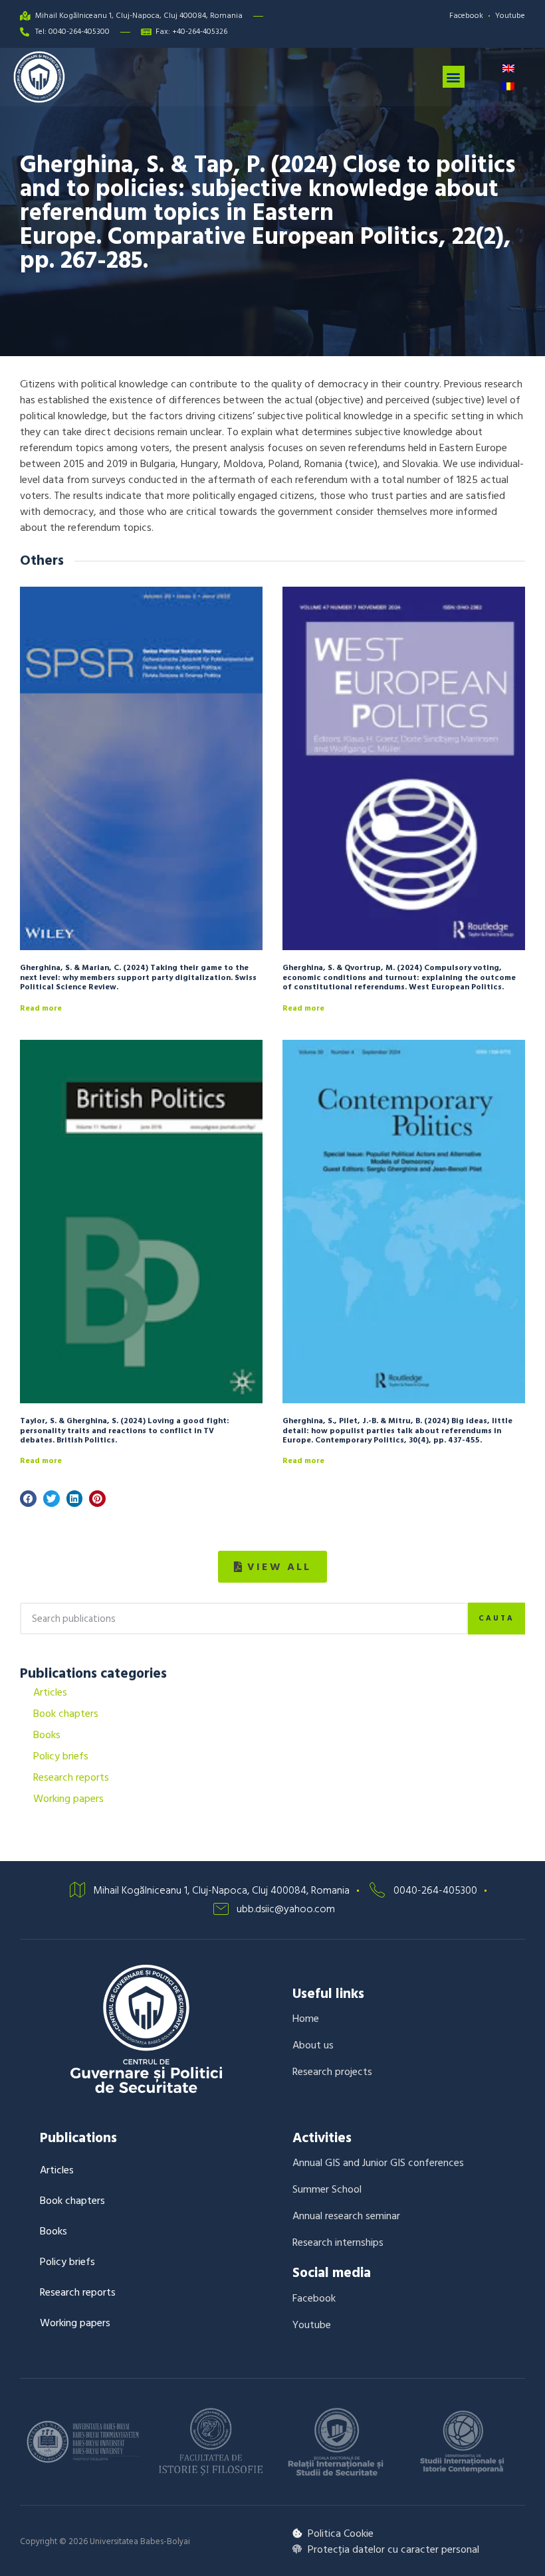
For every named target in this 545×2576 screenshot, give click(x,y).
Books (47, 1735)
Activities (322, 2138)
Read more (41, 1008)
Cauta (496, 1619)
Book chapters (66, 1714)
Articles (50, 1692)
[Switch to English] (508, 68)
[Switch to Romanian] (508, 86)
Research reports (71, 1777)
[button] (454, 77)
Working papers (68, 1799)
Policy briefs (61, 1756)
